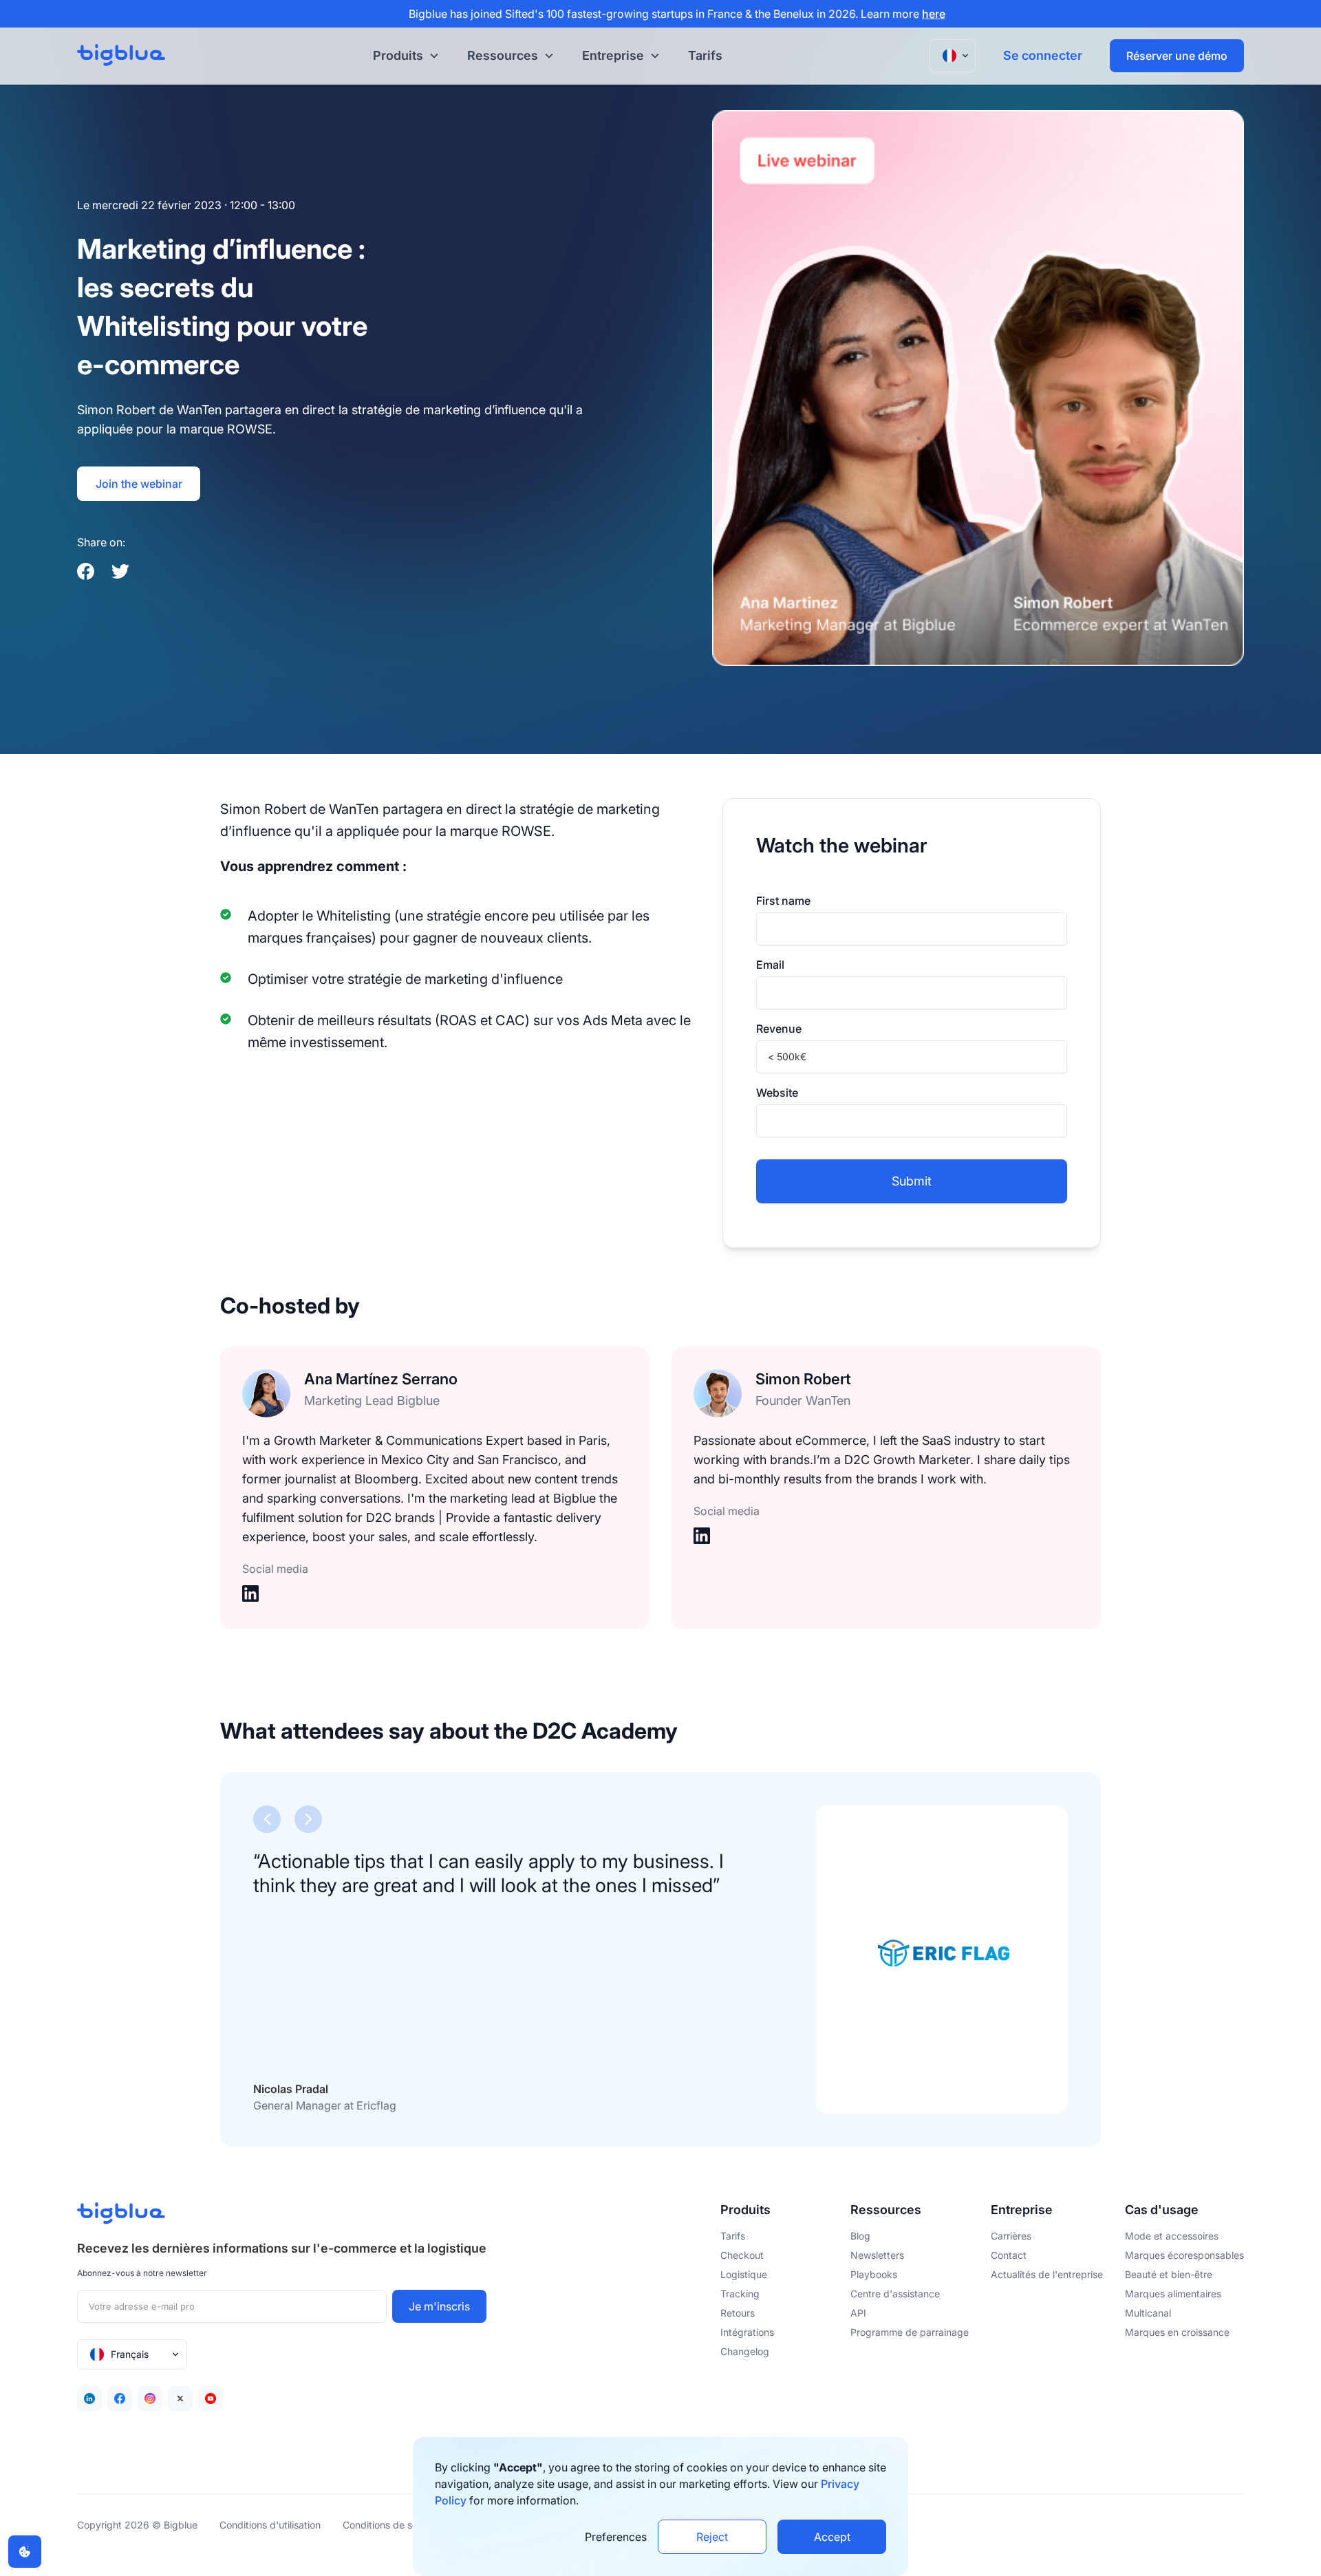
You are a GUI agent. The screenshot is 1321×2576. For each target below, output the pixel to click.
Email (770, 965)
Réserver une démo (1177, 56)
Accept (832, 2537)
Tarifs (705, 55)
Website (777, 1093)
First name (783, 901)
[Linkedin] (89, 2398)
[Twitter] (180, 2398)
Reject (712, 2537)
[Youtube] (211, 2398)
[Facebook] (120, 2398)
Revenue (779, 1029)
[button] (404, 56)
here (934, 14)
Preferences (616, 2537)
